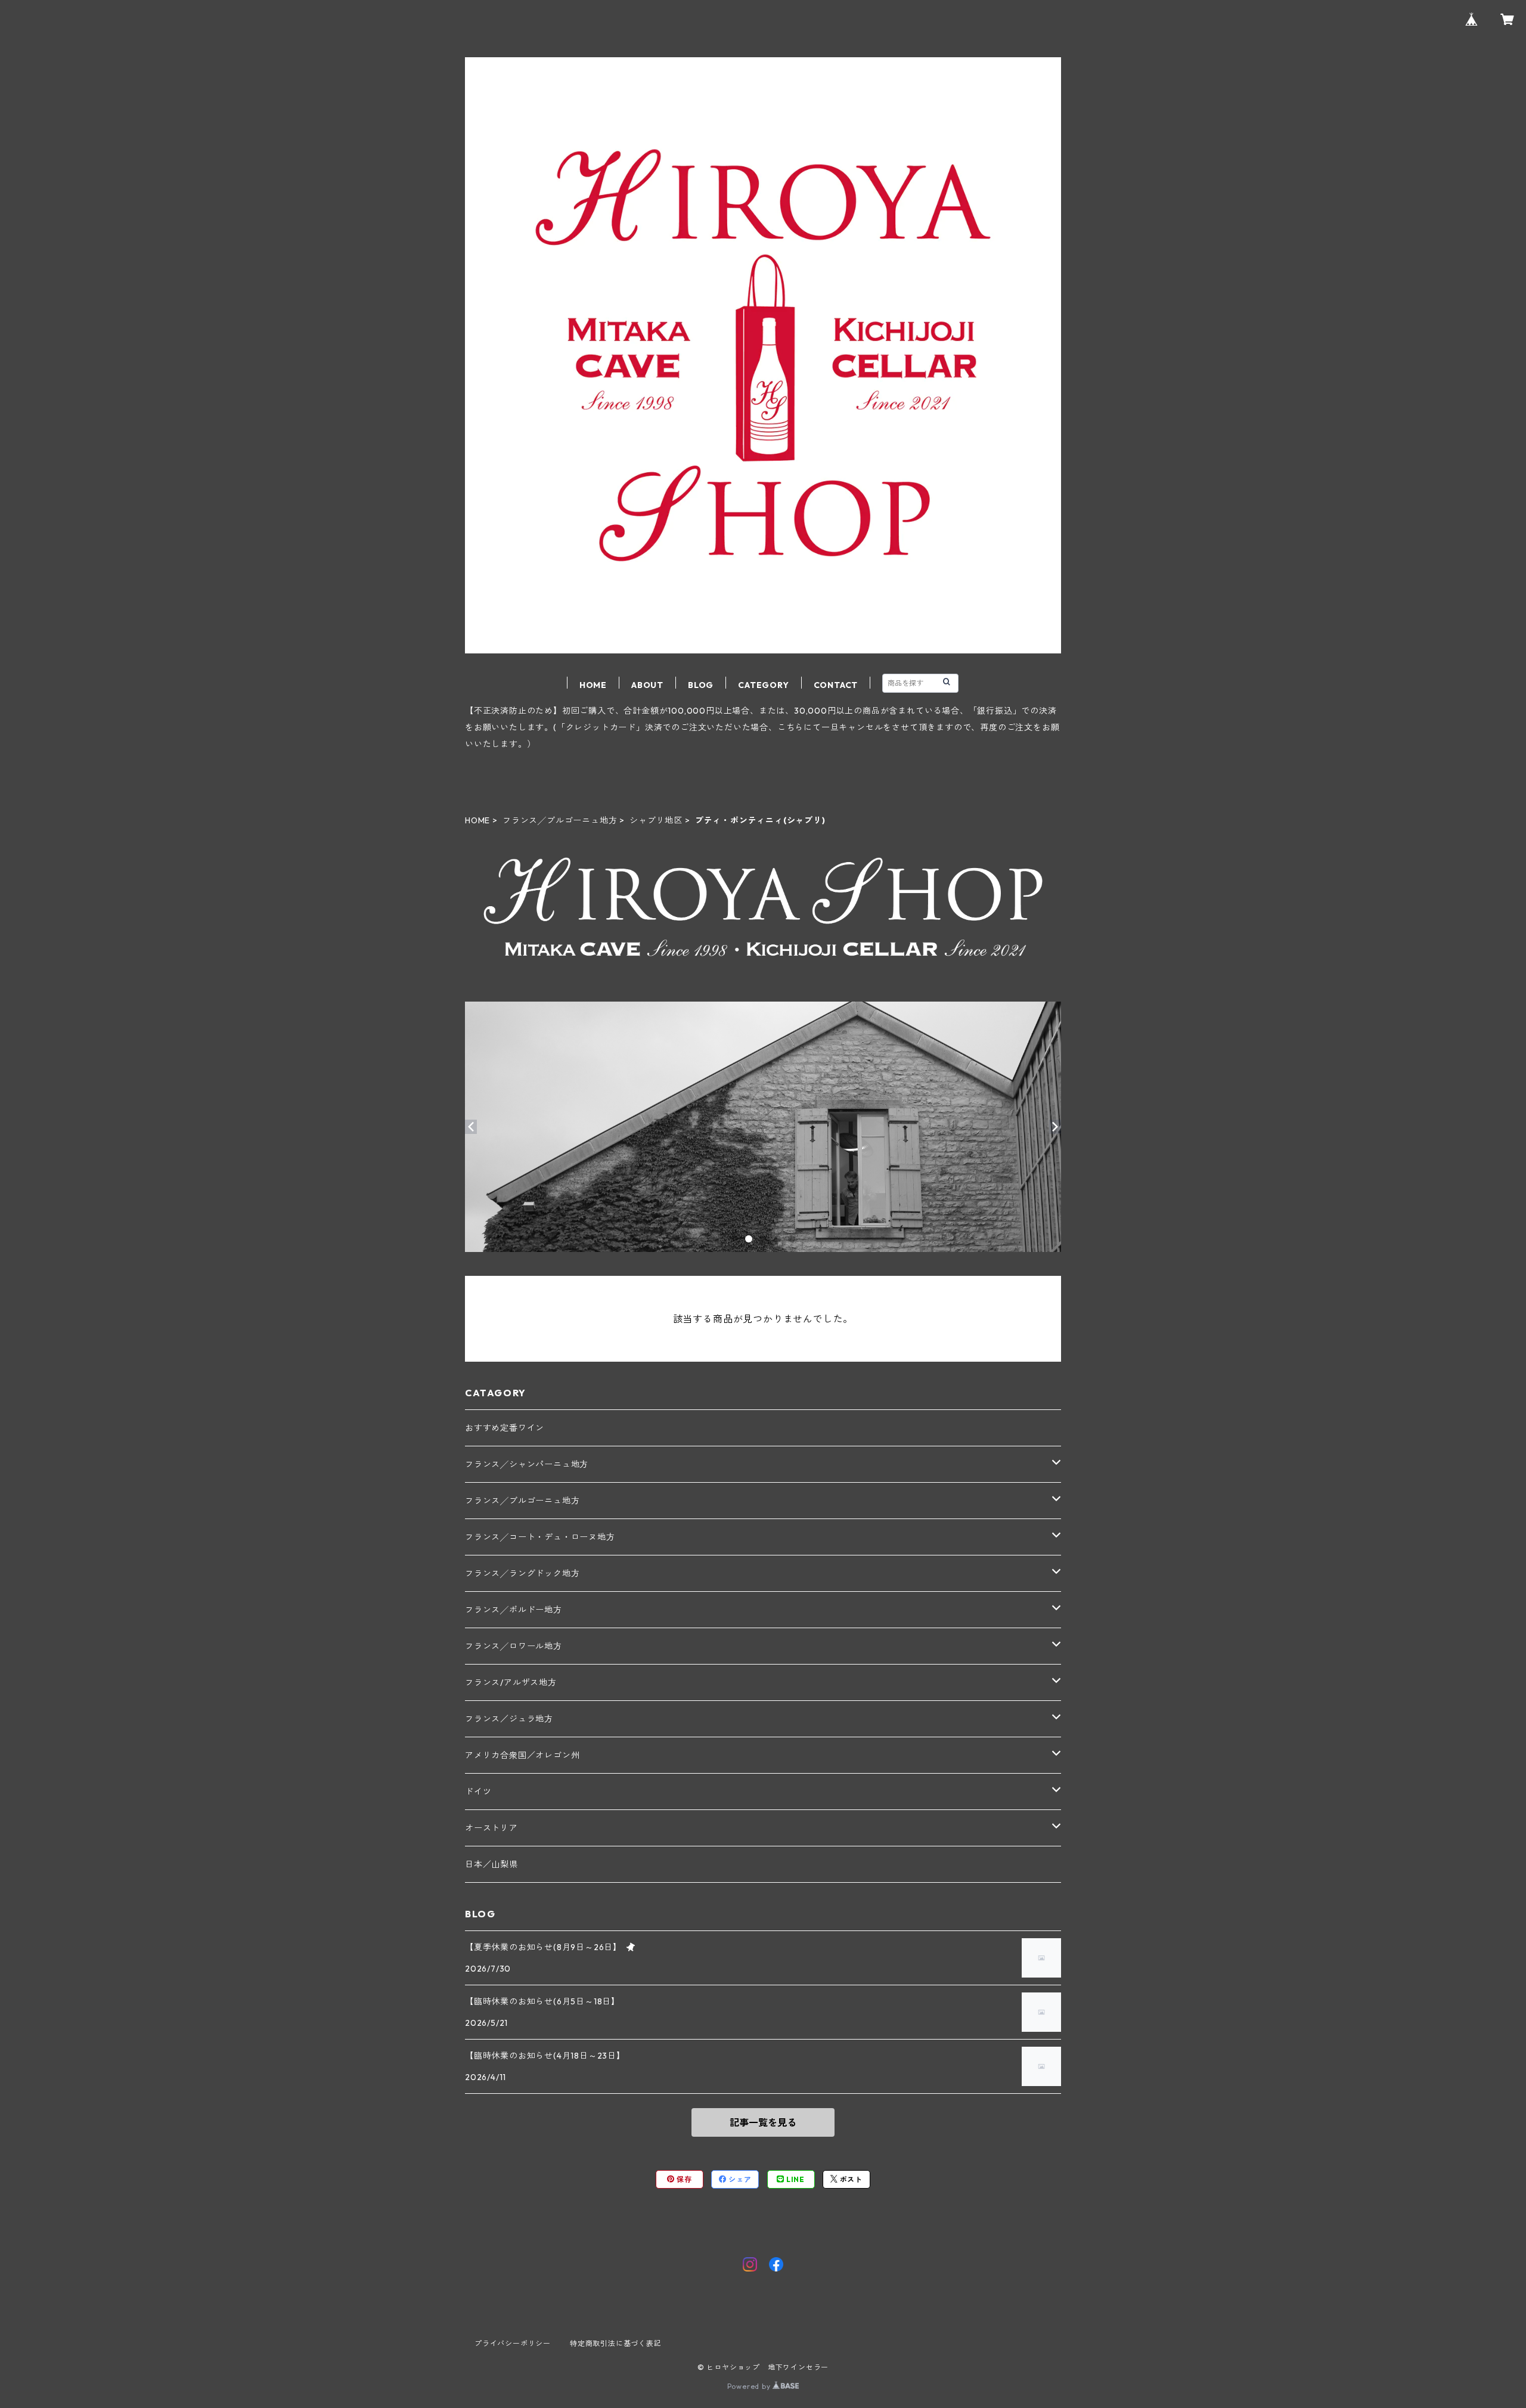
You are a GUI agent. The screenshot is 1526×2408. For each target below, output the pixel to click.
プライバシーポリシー (513, 2343)
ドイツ (478, 1792)
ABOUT (647, 685)
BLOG (701, 685)
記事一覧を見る (763, 2122)
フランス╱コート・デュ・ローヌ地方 (540, 1537)
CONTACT (836, 685)
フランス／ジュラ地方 (509, 1719)
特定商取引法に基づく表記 (616, 2343)
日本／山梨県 (491, 1864)
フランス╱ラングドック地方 (522, 1573)
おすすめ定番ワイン (505, 1428)
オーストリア (491, 1828)
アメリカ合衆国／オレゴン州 (522, 1755)
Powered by (750, 2386)
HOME (593, 685)
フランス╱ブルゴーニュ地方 (560, 820)
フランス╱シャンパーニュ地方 (527, 1464)
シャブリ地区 (656, 820)
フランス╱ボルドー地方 (514, 1610)
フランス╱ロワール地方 (514, 1646)
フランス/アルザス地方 (511, 1682)
